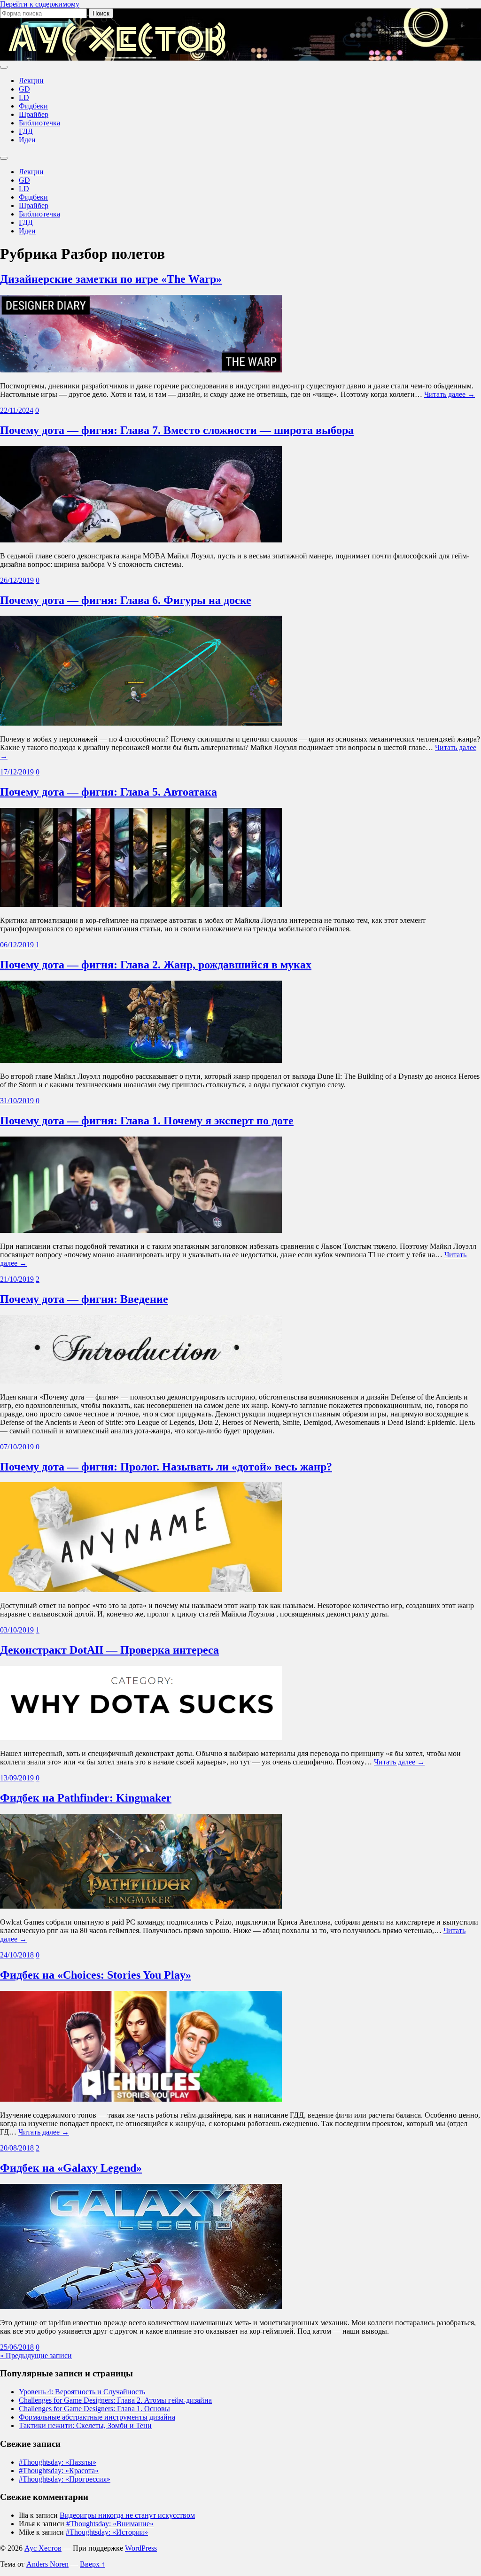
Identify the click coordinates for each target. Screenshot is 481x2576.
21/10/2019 (17, 1279)
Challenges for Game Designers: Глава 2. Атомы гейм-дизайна (115, 2400)
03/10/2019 (17, 1630)
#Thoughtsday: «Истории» (107, 2532)
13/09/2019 (17, 1778)
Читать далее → (450, 394)
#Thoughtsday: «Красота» (59, 2471)
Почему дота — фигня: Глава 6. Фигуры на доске (126, 600)
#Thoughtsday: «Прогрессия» (65, 2479)
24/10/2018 (17, 1955)
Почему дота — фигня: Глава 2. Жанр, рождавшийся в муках (156, 965)
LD (24, 97)
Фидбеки (33, 106)
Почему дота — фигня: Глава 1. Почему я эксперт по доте (147, 1121)
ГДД (26, 131)
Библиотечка (39, 123)
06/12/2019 (17, 945)
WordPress (141, 2548)
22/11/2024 (17, 410)
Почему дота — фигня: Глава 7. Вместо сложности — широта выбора (177, 430)
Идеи (27, 140)
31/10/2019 (17, 1101)
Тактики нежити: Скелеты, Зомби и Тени (85, 2425)
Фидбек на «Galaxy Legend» (71, 2168)
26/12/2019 (17, 580)
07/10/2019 (17, 1447)
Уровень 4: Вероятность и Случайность (82, 2392)
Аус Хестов (43, 2548)
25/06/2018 (17, 2347)
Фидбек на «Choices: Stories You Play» (96, 1975)
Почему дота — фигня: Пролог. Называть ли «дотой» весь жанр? (166, 1467)
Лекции (31, 81)
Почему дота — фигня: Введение (84, 1299)
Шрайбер (34, 114)
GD (24, 89)
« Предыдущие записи (36, 2356)
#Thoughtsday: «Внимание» (110, 2524)
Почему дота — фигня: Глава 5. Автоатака (109, 792)
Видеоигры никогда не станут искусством (127, 2515)
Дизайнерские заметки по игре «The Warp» (111, 279)
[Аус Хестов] (117, 56)
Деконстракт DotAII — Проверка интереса (109, 1650)
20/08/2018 (17, 2148)
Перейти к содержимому (40, 4)
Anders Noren (47, 2564)
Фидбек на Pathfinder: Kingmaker (86, 1798)
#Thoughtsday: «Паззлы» (58, 2462)
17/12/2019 (17, 772)
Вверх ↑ (93, 2564)
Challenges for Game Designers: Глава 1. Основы (94, 2409)
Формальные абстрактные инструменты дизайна (97, 2417)
